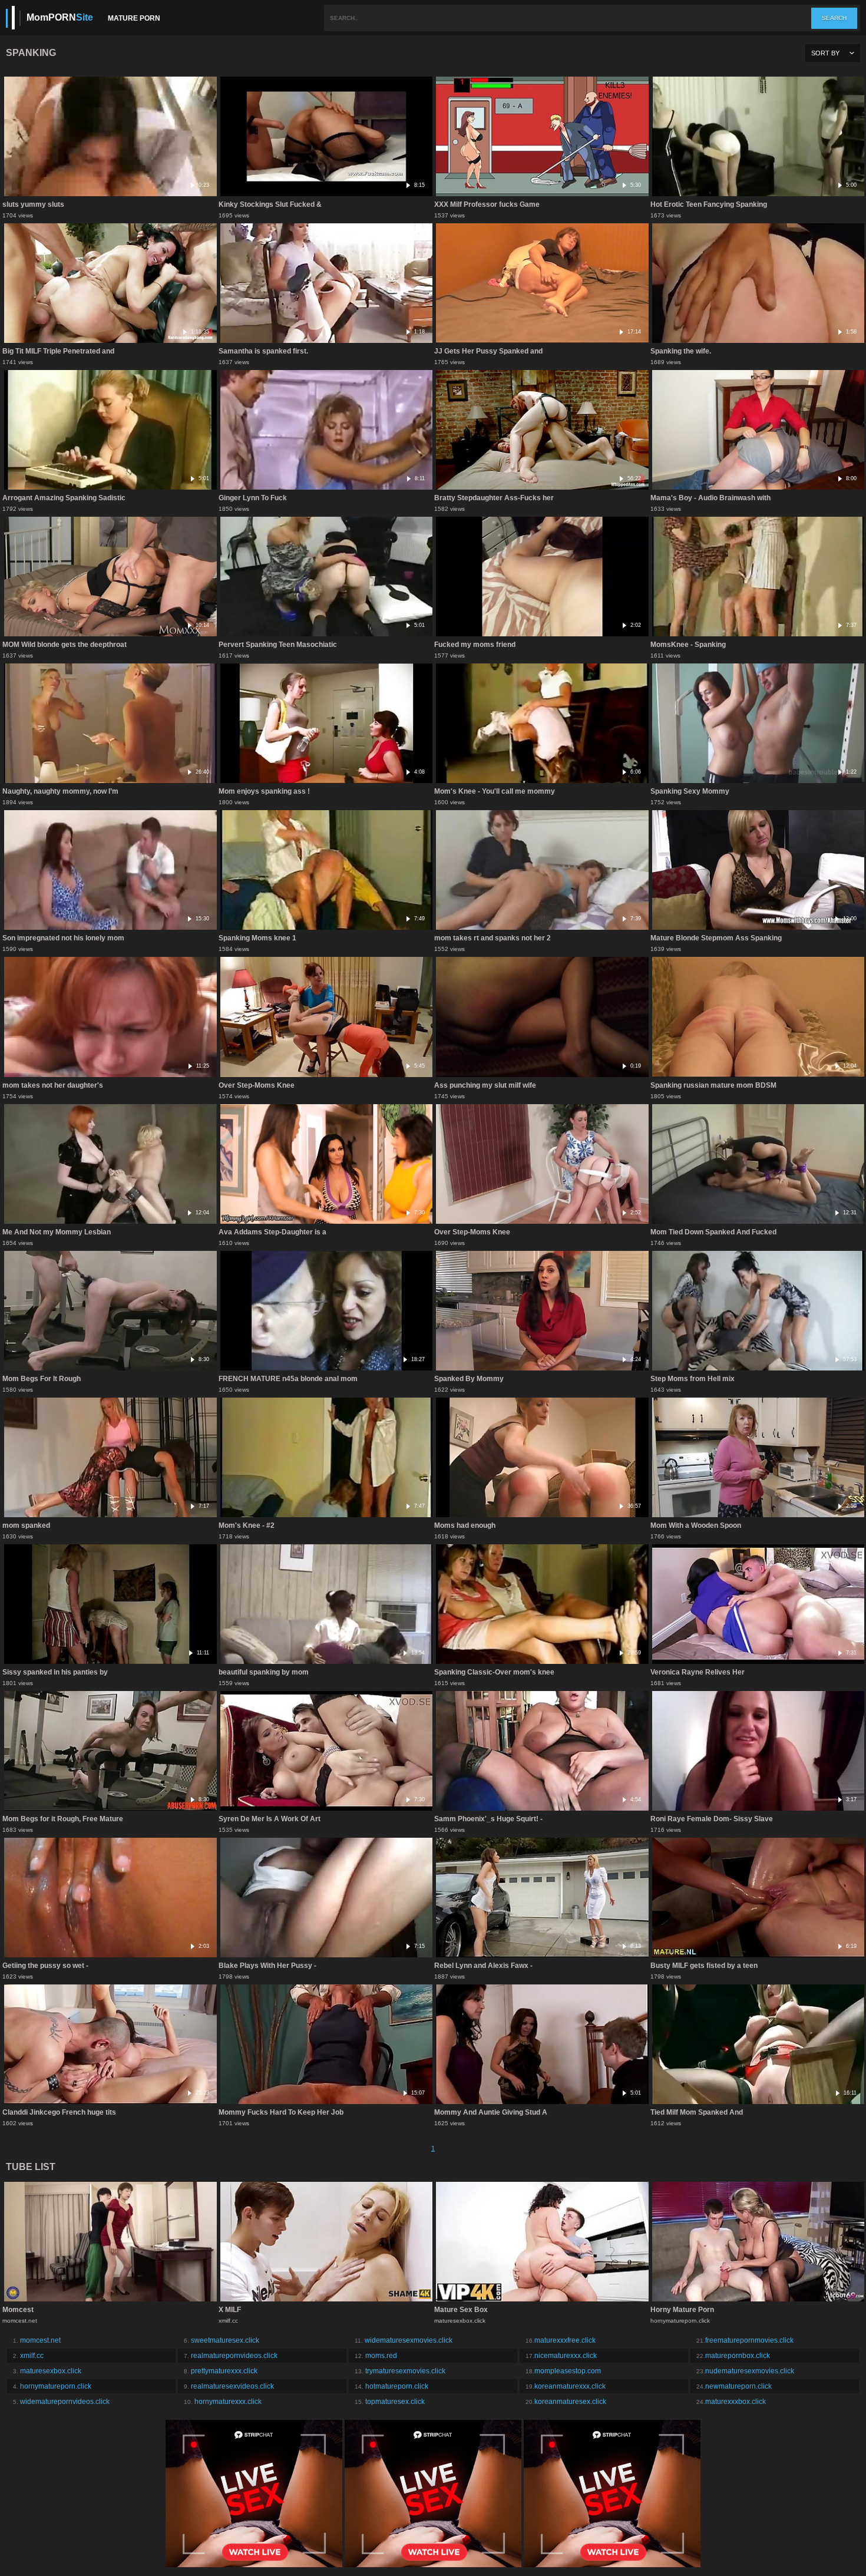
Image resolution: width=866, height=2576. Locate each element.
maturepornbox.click (738, 2356)
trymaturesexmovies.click (405, 2371)
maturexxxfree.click (565, 2340)
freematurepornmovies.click (749, 2340)
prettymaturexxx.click (224, 2371)
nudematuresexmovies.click (750, 2371)
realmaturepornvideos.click (234, 2356)
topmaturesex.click (395, 2402)
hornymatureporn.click (56, 2386)
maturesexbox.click (51, 2371)
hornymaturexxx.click (228, 2402)
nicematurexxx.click (566, 2356)
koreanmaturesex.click (570, 2402)
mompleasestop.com (568, 2371)
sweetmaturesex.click (225, 2340)
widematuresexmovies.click (409, 2340)
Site (60, 17)
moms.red (381, 2356)
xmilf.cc (32, 2356)
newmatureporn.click (738, 2386)
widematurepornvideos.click (65, 2402)
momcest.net (40, 2340)
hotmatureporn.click (397, 2386)
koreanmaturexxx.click (570, 2386)
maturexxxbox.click (736, 2402)
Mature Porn (134, 18)
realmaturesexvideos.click (232, 2386)
